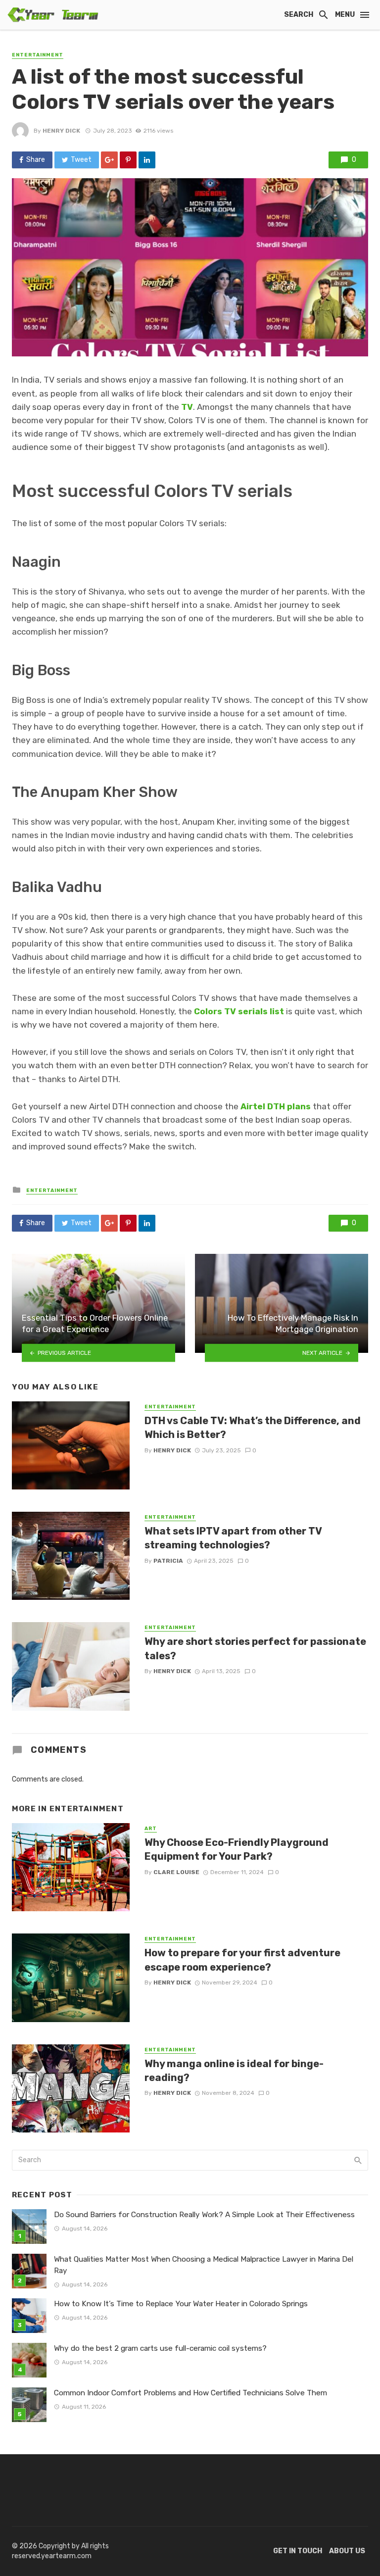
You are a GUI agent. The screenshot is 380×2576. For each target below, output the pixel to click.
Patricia (168, 1561)
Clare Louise (176, 1872)
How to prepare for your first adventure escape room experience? (242, 1960)
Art (151, 1829)
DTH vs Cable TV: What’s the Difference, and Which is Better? (253, 1428)
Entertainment (38, 55)
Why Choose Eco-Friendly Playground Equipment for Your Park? (237, 1849)
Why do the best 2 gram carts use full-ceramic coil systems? (160, 2348)
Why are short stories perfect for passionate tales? (255, 1648)
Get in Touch (298, 2551)
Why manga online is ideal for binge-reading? (234, 2071)
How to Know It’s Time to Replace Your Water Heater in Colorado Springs (181, 2304)
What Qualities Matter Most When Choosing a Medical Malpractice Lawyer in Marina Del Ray (204, 2265)
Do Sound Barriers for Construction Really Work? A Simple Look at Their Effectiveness (204, 2215)
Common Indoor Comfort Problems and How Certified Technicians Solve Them (190, 2393)
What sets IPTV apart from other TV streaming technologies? (233, 1538)
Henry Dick (61, 131)
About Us (347, 2551)
